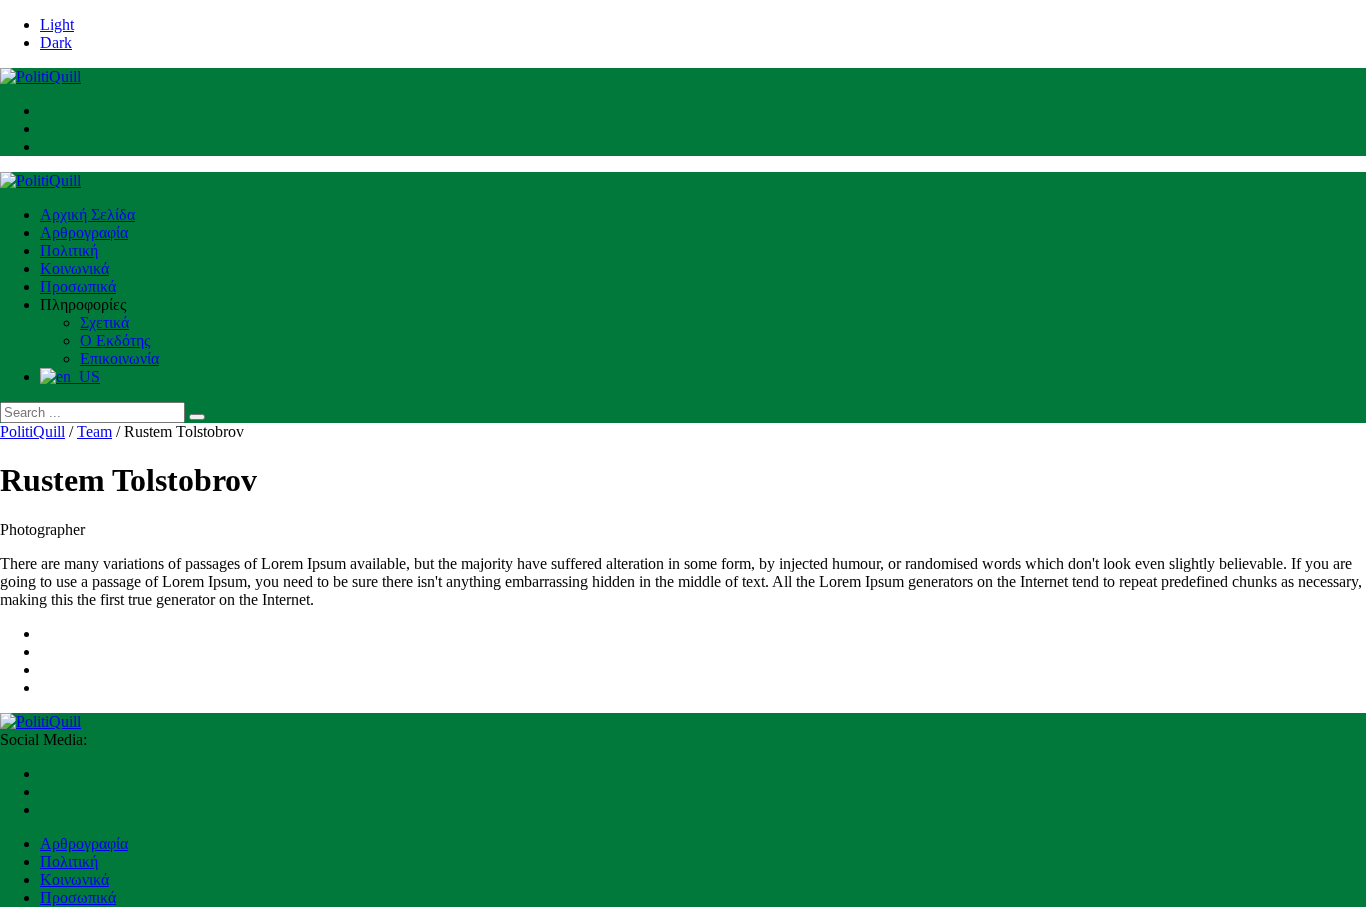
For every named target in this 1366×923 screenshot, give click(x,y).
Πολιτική (69, 250)
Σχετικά (104, 322)
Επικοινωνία (119, 358)
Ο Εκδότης (115, 340)
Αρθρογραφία (84, 232)
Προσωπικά (78, 286)
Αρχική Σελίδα (87, 214)
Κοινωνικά (74, 268)
